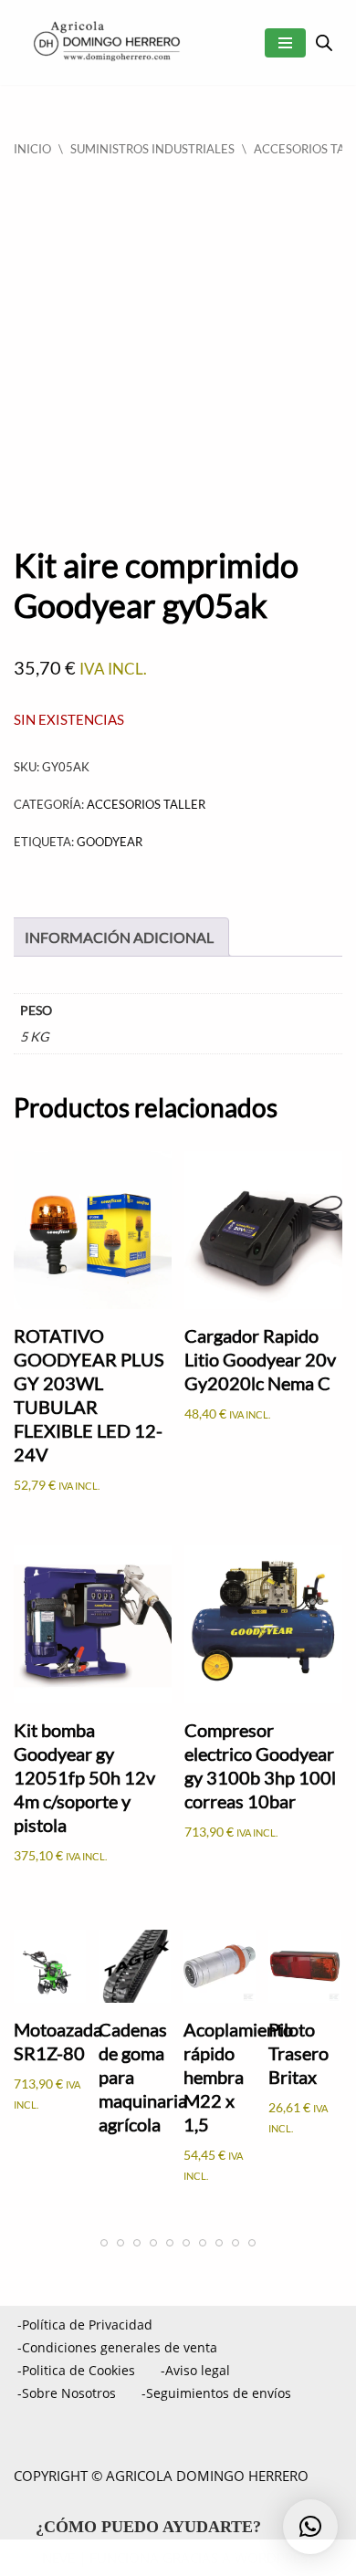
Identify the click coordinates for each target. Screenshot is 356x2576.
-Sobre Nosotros (67, 2393)
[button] (310, 2527)
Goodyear (110, 842)
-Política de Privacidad (85, 2325)
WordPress (275, 2558)
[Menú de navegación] (285, 43)
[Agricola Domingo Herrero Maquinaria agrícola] (105, 42)
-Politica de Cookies (76, 2370)
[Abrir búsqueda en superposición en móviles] (324, 42)
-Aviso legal (195, 2370)
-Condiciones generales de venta (117, 2347)
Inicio (32, 149)
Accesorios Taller (146, 804)
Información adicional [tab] (119, 937)
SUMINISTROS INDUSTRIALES (152, 149)
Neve (58, 2558)
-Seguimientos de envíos (216, 2393)
